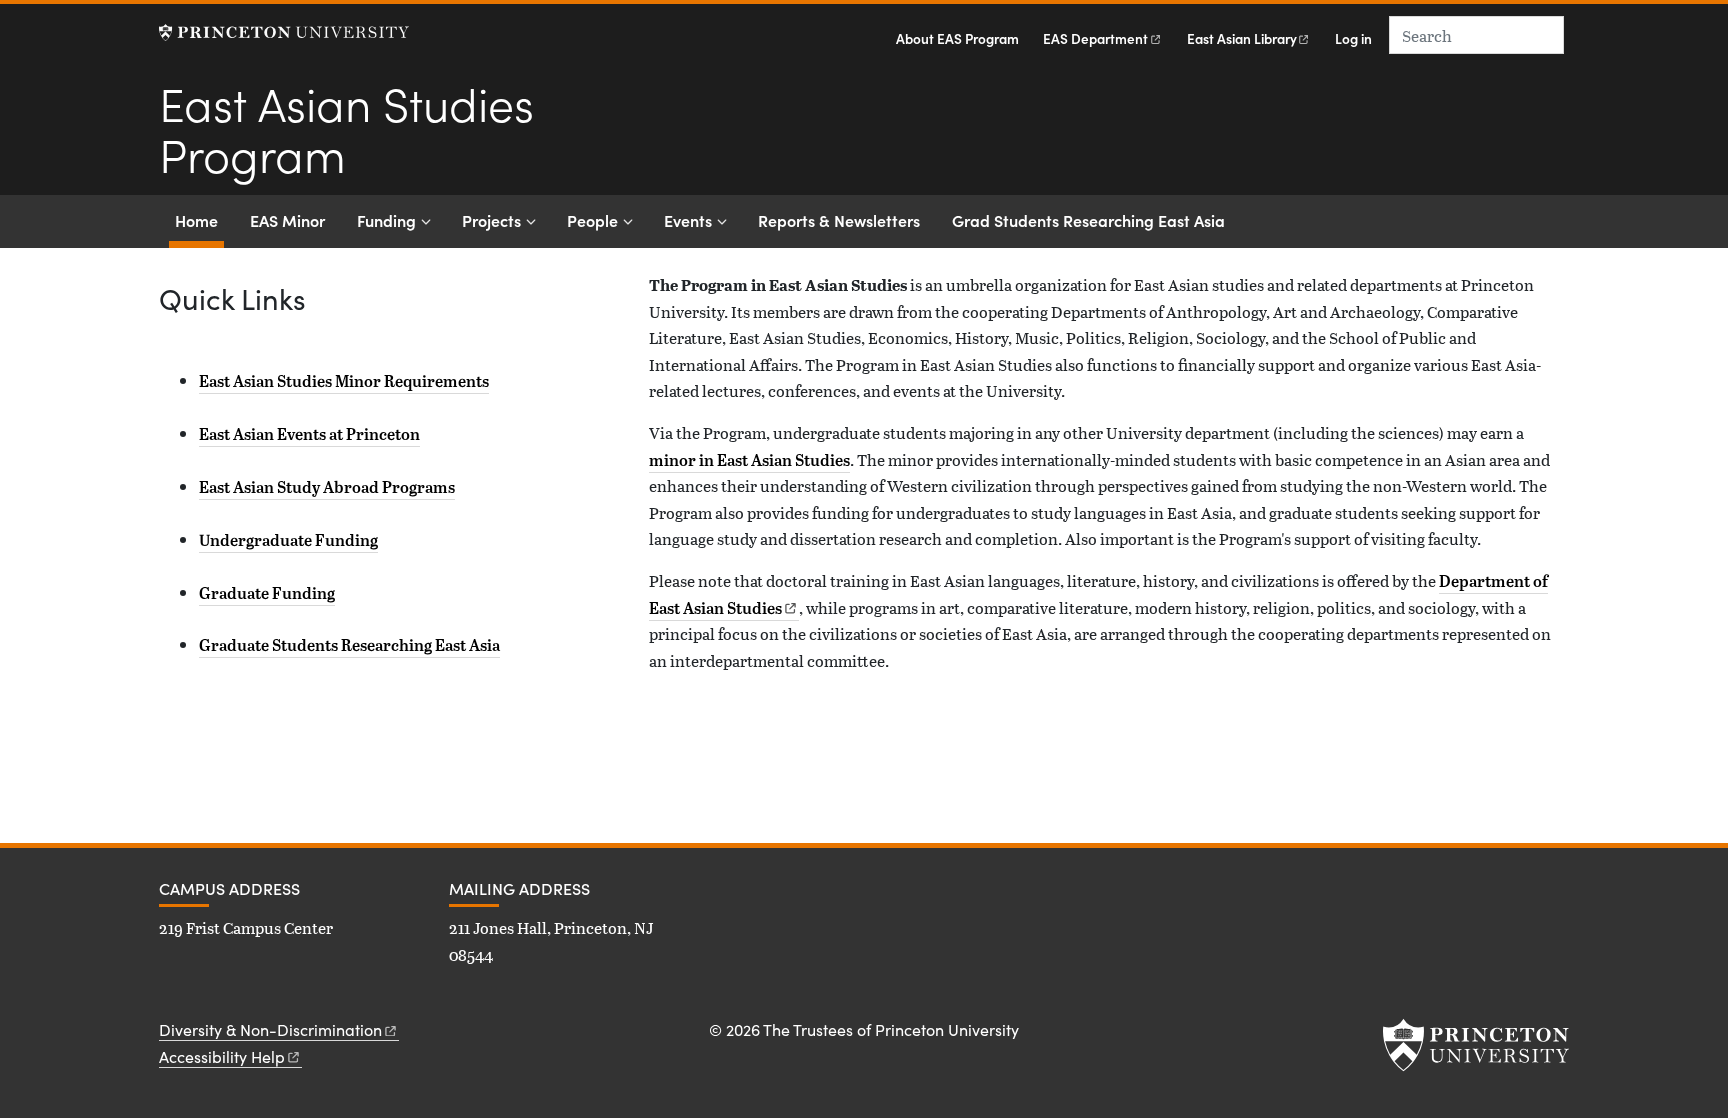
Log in (1353, 38)
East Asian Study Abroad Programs (327, 487)
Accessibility (222, 1056)
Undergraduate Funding (288, 540)
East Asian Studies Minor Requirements (344, 381)
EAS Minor (287, 220)
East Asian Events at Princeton (309, 434)
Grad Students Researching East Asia (1088, 220)
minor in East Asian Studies (749, 460)
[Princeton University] (284, 32)
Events (688, 220)
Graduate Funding (267, 593)
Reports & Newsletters (839, 220)
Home (199, 219)
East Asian (1242, 38)
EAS (1095, 38)
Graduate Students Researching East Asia (349, 645)
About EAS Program (957, 38)
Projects (491, 220)
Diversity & (270, 1029)
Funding (386, 220)
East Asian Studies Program (346, 127)
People (592, 220)
